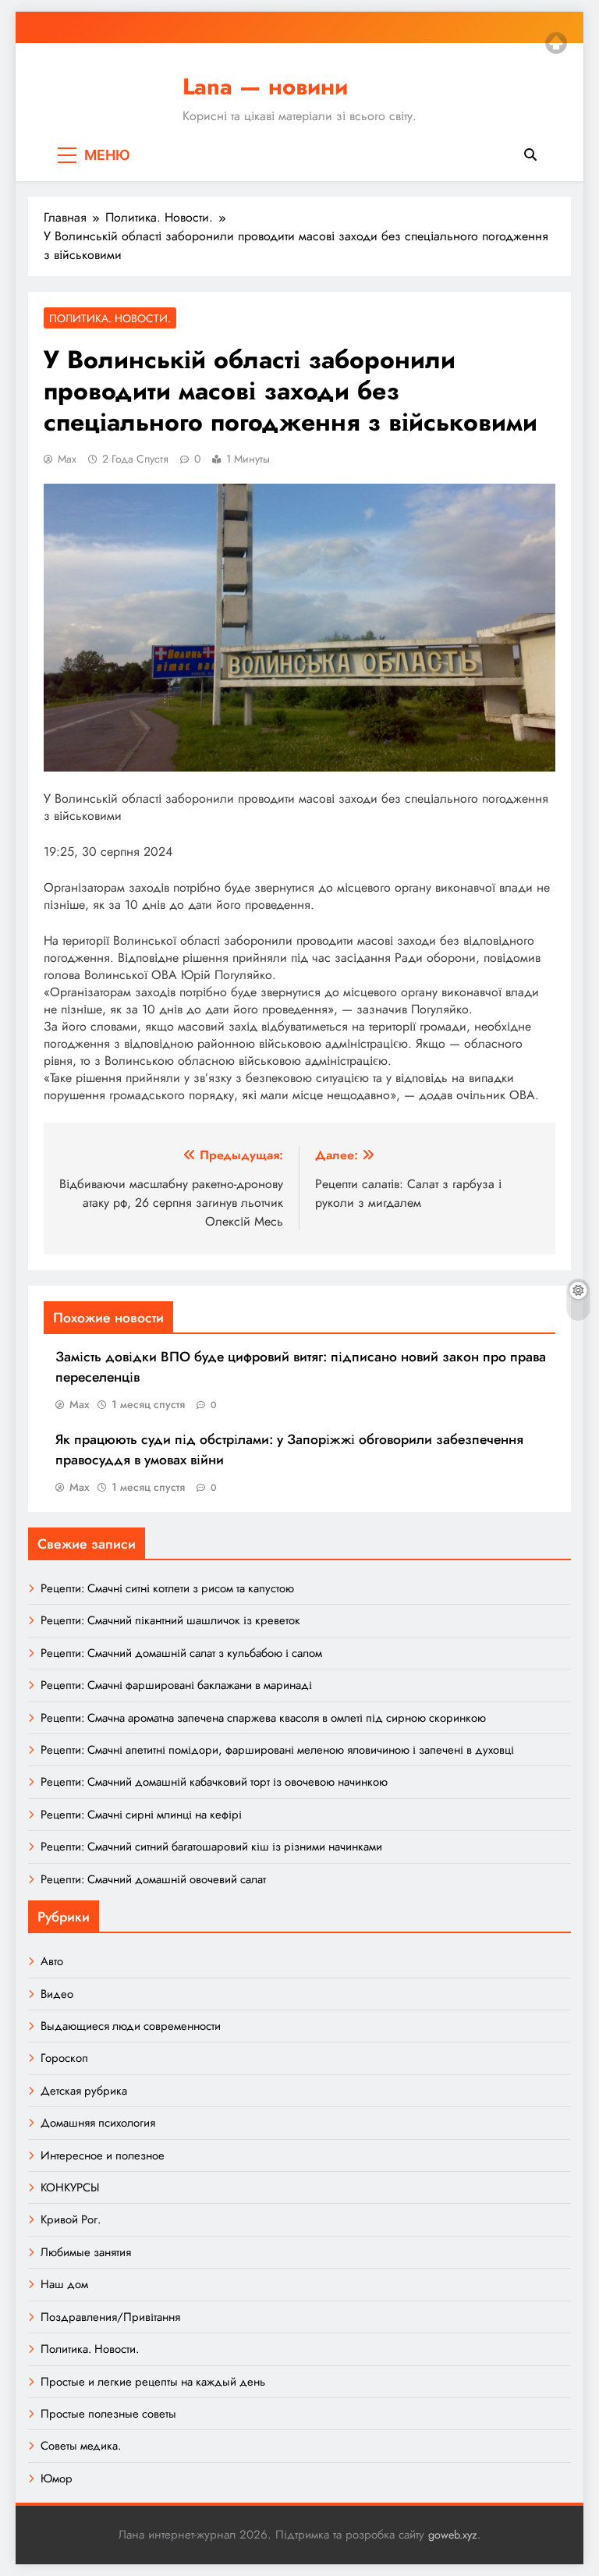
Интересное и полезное (103, 2156)
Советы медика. (81, 2446)
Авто (52, 1961)
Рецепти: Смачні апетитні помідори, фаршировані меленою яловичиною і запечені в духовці (277, 1750)
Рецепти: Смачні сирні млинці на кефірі (141, 1815)
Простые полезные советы (108, 2414)
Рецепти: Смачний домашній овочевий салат (153, 1879)
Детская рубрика (84, 2091)
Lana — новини (265, 87)
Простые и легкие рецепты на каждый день (153, 2382)
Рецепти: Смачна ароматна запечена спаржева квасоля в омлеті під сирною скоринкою (263, 1718)
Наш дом (64, 2284)
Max (67, 459)
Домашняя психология (98, 2123)
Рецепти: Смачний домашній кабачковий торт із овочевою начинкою (214, 1782)
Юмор (57, 2478)
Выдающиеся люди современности (131, 2026)
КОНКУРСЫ (70, 2187)
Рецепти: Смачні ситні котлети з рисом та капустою (167, 1588)
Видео (57, 1994)
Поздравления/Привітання (110, 2317)
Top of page (556, 43)
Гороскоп (64, 2058)
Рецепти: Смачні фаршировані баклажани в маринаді (176, 1685)
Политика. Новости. (110, 318)
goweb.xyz (453, 2535)
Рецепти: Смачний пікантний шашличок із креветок (170, 1620)
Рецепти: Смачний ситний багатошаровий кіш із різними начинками (211, 1847)
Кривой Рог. (71, 2219)
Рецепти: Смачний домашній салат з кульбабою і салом (181, 1653)
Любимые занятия (86, 2252)
